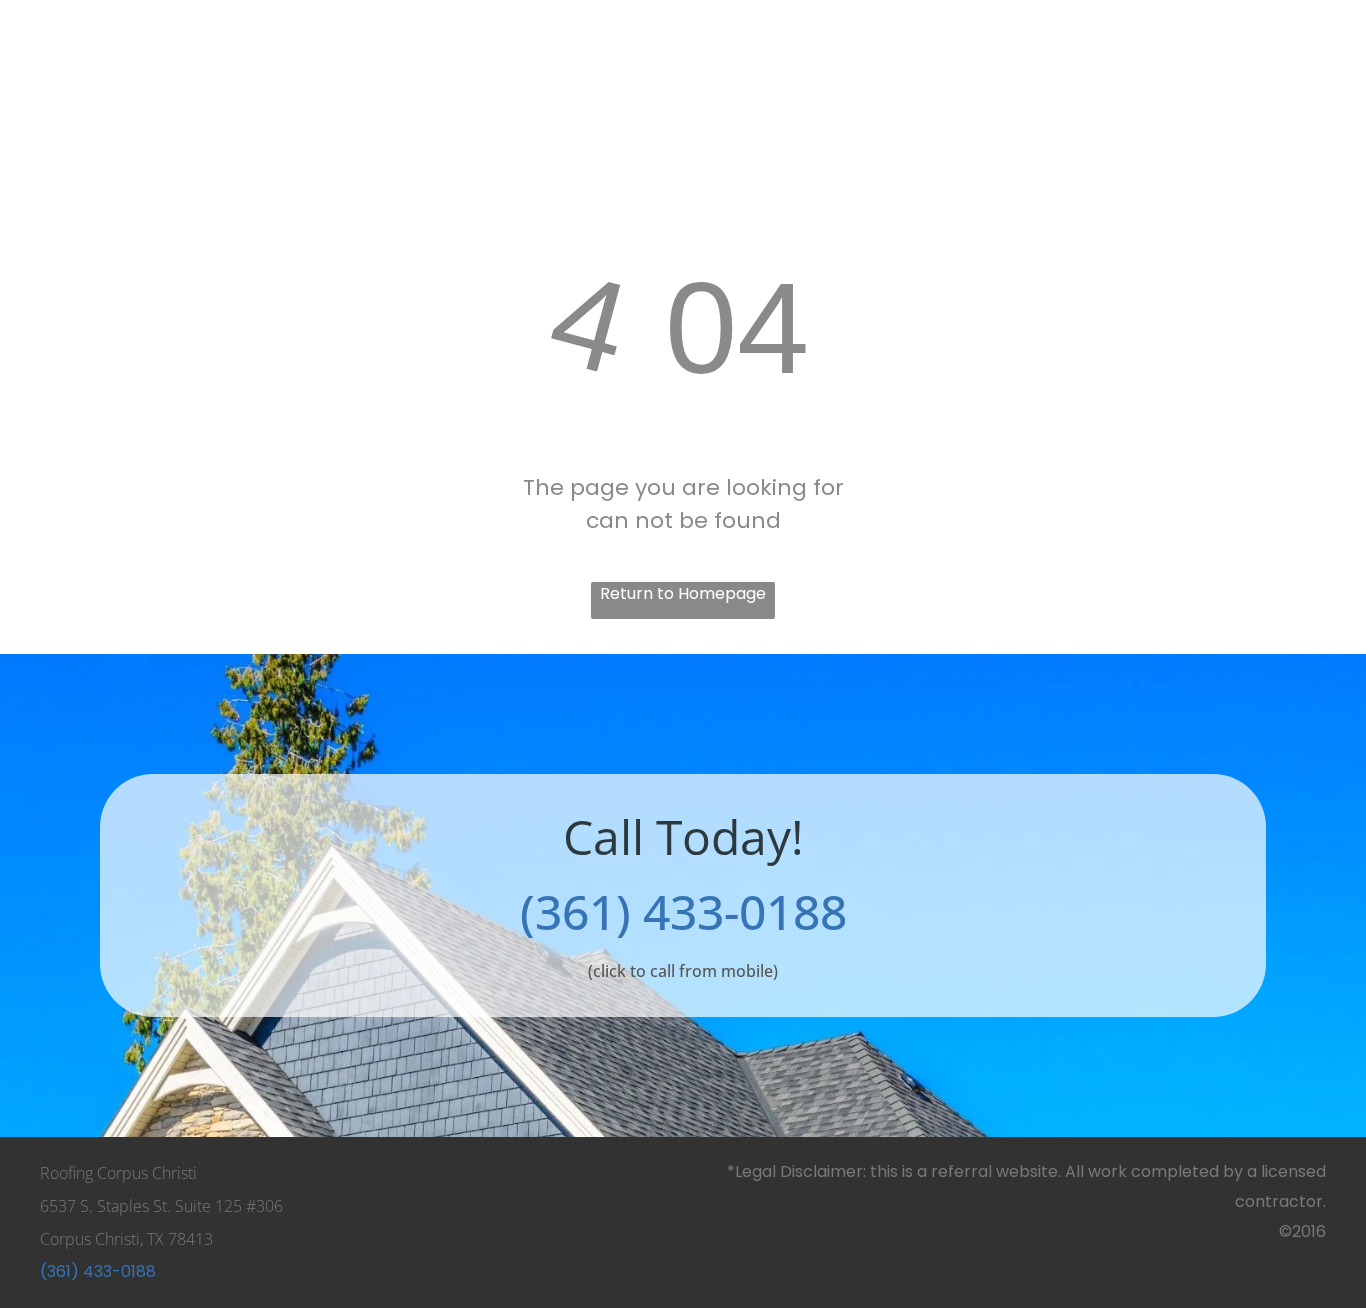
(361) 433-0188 (683, 911)
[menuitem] (172, 48)
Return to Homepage (683, 593)
